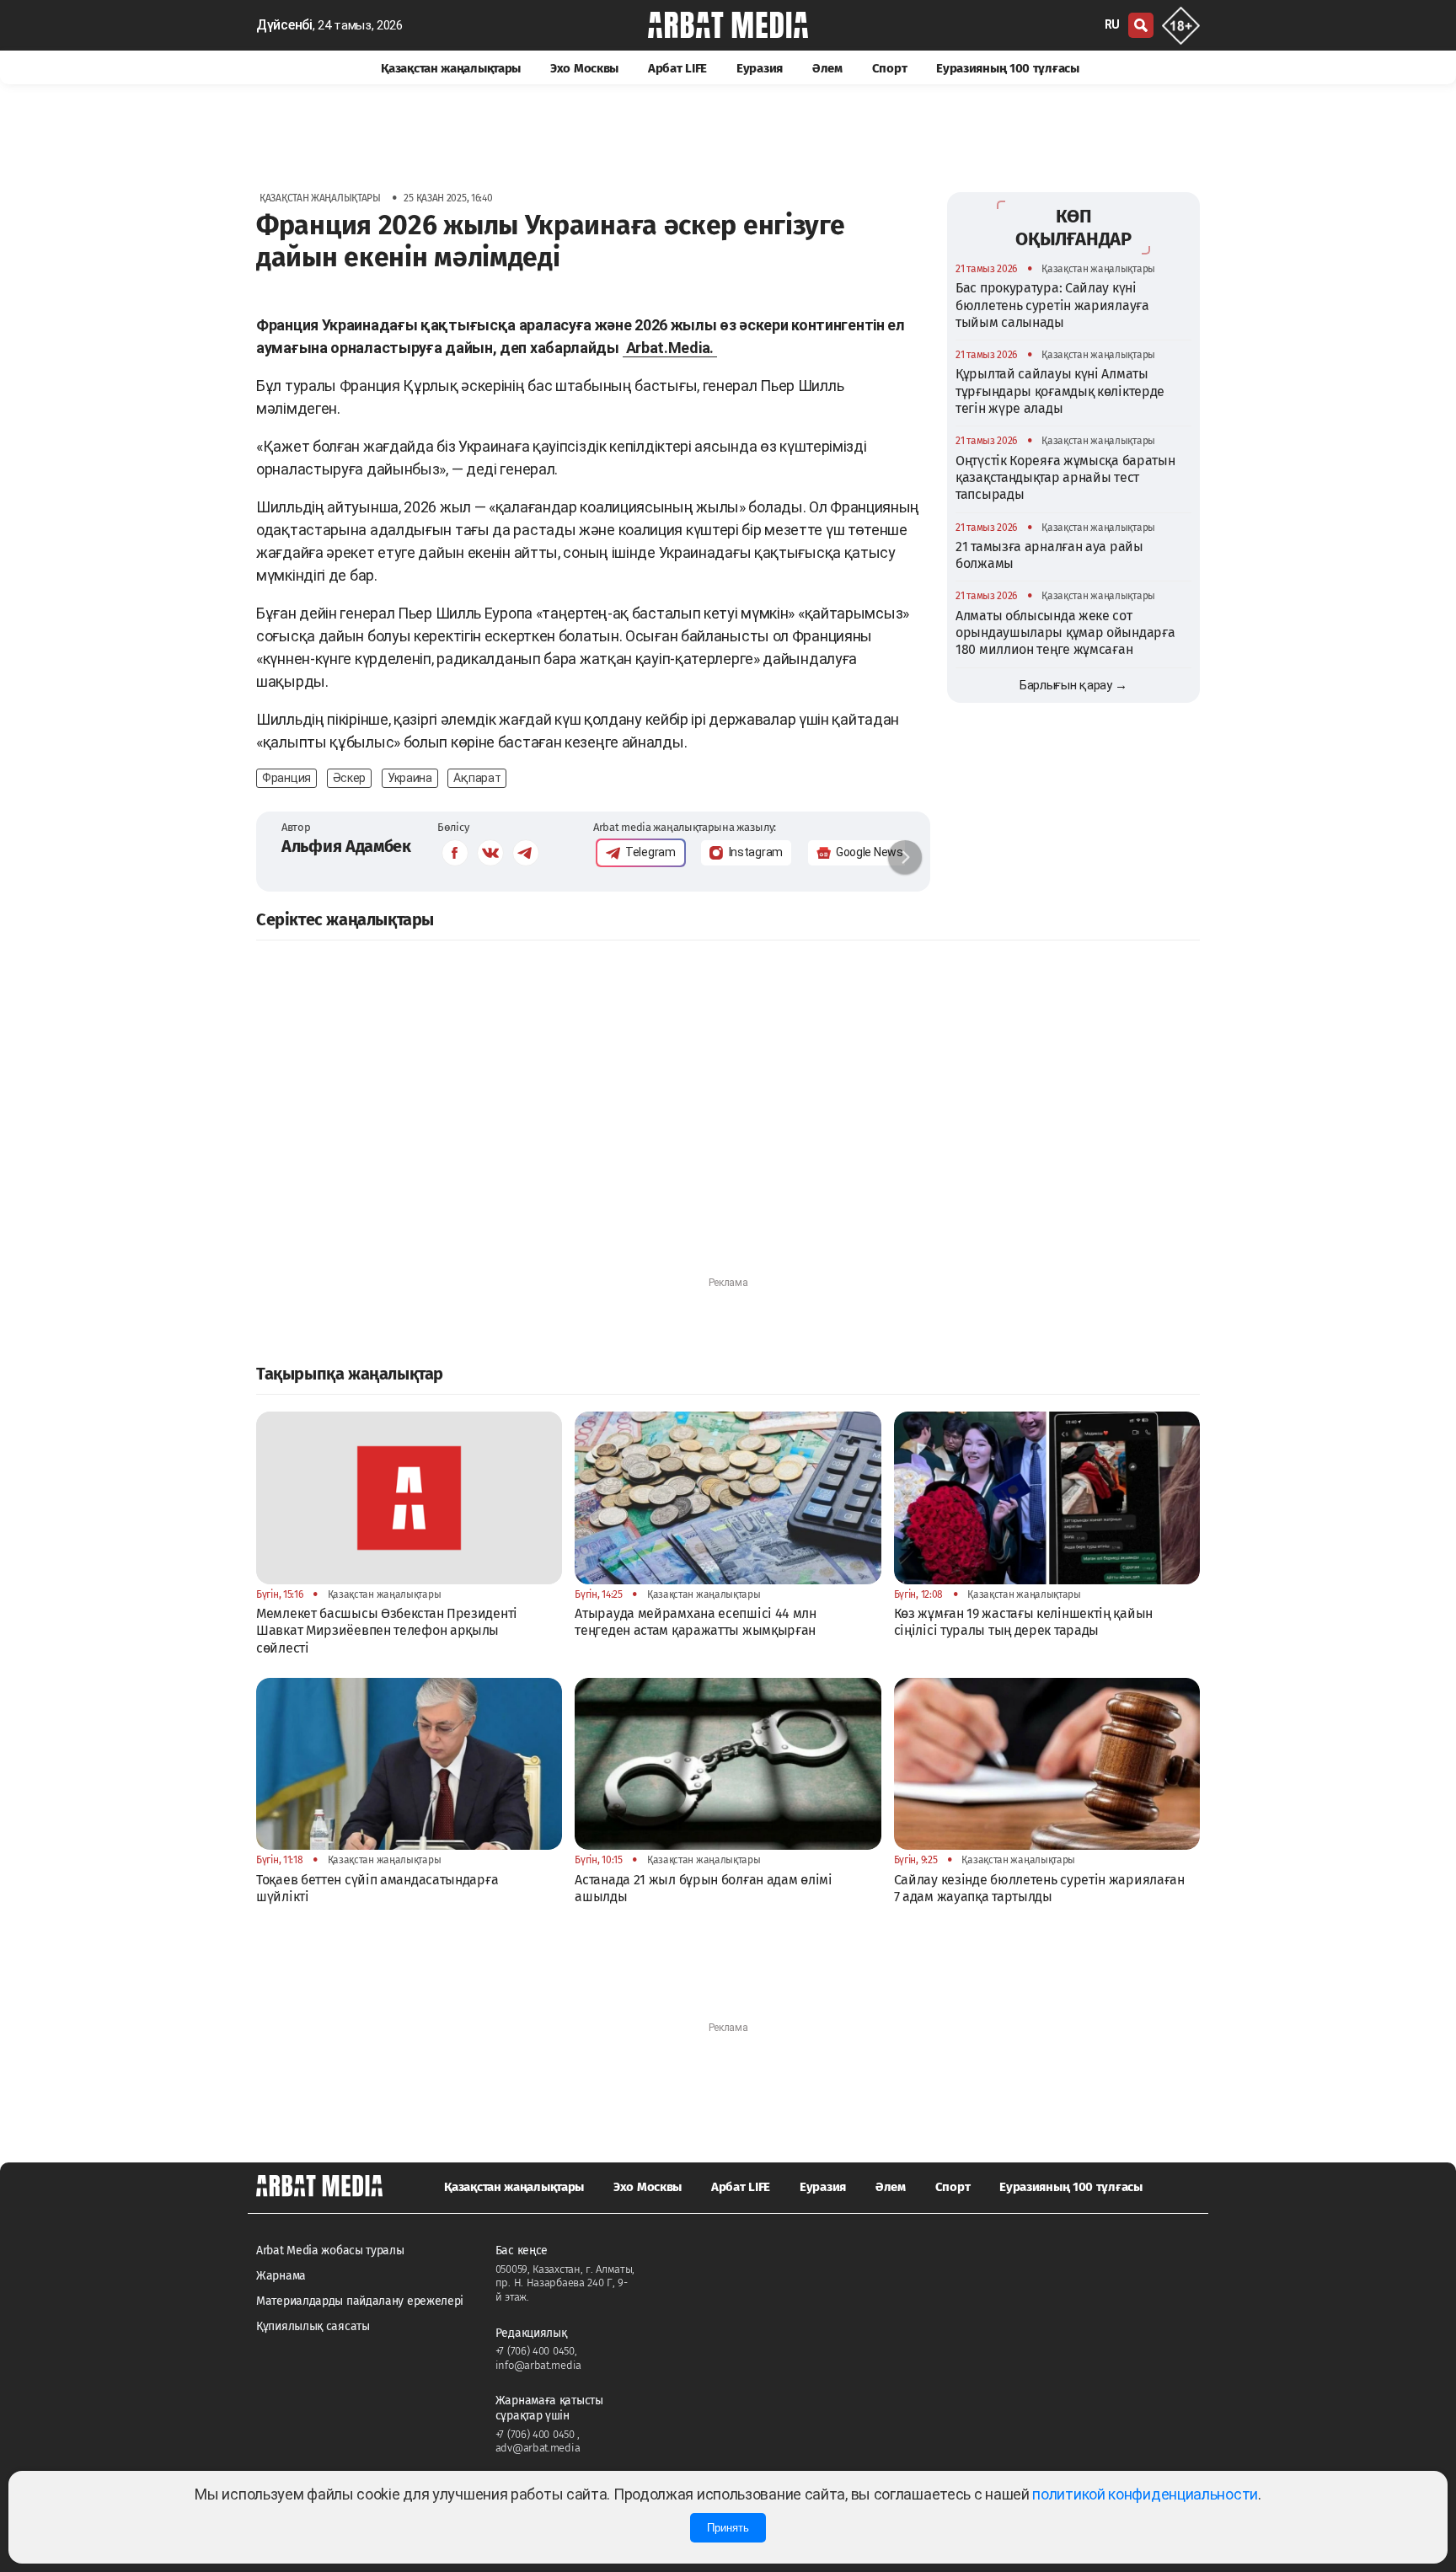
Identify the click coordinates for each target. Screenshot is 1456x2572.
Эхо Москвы (584, 68)
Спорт (890, 68)
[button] (905, 857)
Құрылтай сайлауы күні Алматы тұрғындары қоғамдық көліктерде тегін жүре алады (1060, 391)
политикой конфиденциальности (1145, 2494)
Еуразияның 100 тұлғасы (1007, 68)
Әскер (350, 778)
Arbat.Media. (670, 348)
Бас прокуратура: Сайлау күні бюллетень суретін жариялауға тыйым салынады (1052, 305)
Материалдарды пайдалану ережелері (360, 2301)
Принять (728, 2528)
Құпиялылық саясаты (313, 2326)
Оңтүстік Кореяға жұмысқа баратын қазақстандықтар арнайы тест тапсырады (1065, 478)
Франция (286, 778)
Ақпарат (477, 778)
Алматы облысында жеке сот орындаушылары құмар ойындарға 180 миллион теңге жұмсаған (1065, 633)
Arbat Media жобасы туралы (330, 2250)
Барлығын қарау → (1073, 685)
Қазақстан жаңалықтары (451, 68)
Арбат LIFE (677, 68)
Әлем (827, 68)
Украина (410, 778)
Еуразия (760, 68)
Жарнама (281, 2276)
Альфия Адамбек (346, 846)
